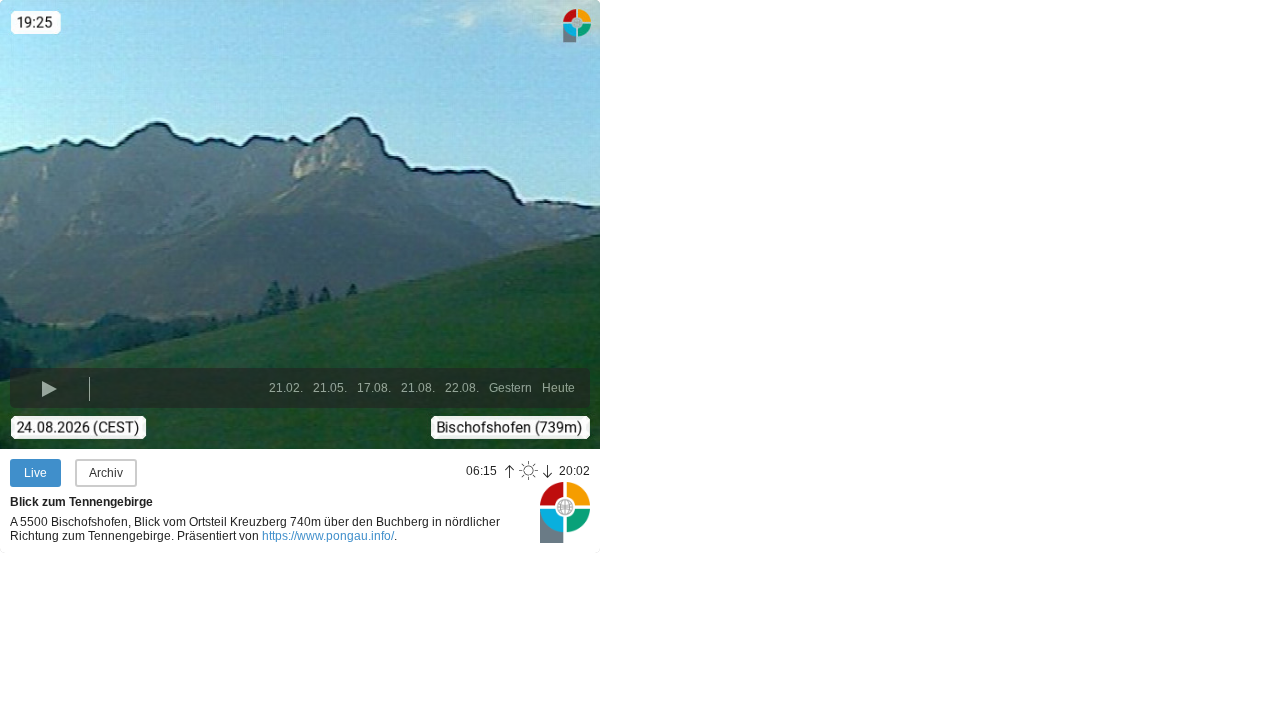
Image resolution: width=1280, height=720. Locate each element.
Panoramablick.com (565, 512)
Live (35, 473)
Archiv (106, 473)
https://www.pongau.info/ (328, 536)
